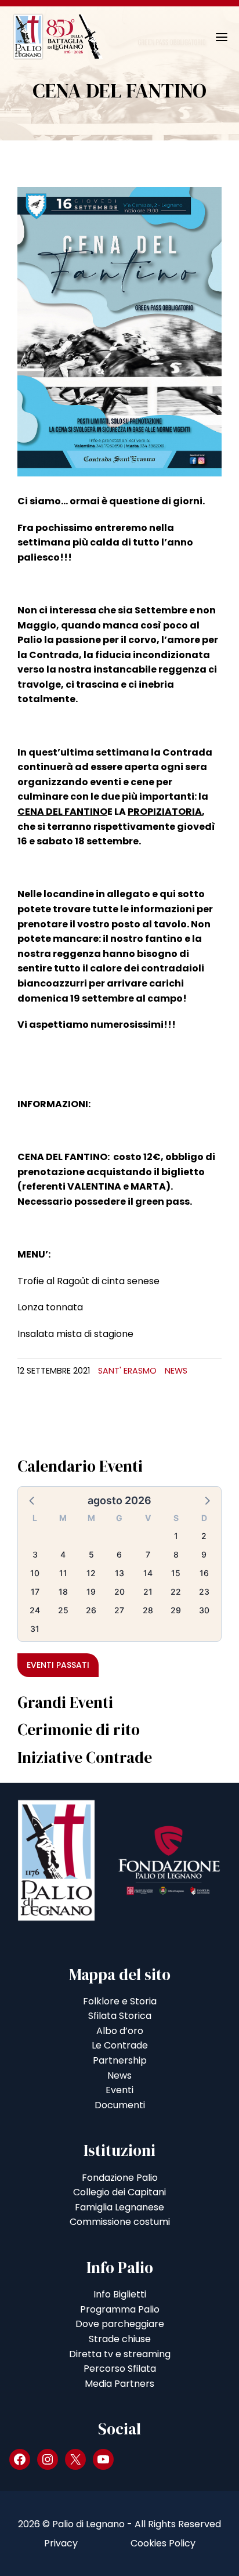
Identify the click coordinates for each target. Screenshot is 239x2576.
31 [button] (35, 1629)
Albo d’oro (120, 2031)
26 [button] (91, 1610)
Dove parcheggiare (120, 2324)
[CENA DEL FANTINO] (119, 331)
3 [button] (35, 1554)
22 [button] (176, 1592)
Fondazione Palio (120, 2178)
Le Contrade (120, 2045)
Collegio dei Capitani (119, 2192)
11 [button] (63, 1573)
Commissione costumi (120, 2222)
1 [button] (176, 1536)
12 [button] (91, 1573)
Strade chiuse (120, 2339)
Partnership (120, 2060)
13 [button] (119, 1573)
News (176, 1371)
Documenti (120, 2105)
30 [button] (204, 1610)
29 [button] (176, 1610)
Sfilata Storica (120, 2016)
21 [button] (148, 1592)
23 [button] (204, 1592)
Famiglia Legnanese (119, 2207)
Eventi (119, 2090)
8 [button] (176, 1554)
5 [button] (91, 1554)
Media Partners (119, 2384)
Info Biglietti (120, 2294)
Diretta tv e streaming (120, 2354)
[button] (32, 1500)
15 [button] (176, 1573)
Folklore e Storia (120, 2001)
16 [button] (204, 1573)
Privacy (61, 2543)
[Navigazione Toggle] (213, 37)
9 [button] (204, 1554)
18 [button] (63, 1592)
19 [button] (91, 1592)
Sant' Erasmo (127, 1371)
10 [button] (35, 1573)
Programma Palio (120, 2309)
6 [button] (119, 1554)
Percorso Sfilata (120, 2369)
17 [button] (35, 1592)
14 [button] (148, 1573)
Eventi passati (58, 1665)
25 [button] (63, 1610)
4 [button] (63, 1554)
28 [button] (148, 1610)
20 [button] (119, 1592)
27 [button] (119, 1610)
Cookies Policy (163, 2543)
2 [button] (204, 1536)
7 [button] (148, 1554)
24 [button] (35, 1610)
